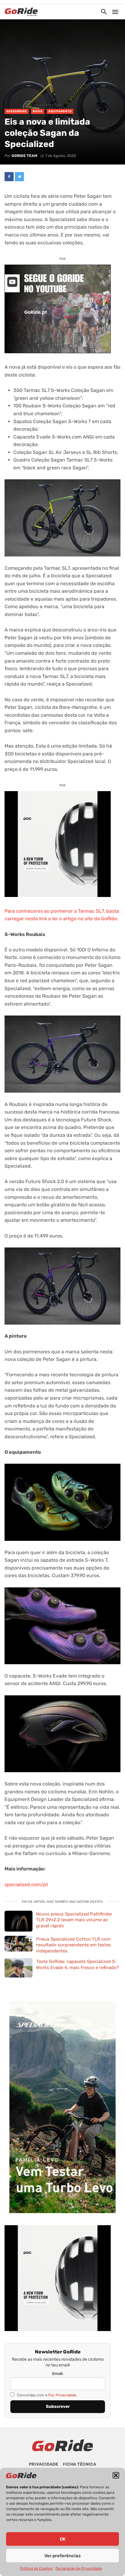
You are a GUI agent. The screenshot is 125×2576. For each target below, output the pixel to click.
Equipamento (60, 111)
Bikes (38, 111)
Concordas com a (47, 2395)
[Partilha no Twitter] (19, 177)
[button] (116, 2475)
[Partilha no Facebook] (9, 177)
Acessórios (17, 111)
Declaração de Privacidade (79, 2568)
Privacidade (44, 2464)
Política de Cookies (36, 2568)
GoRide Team (24, 156)
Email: (58, 2374)
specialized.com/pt (26, 1885)
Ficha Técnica (79, 2464)
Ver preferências (62, 2556)
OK (63, 2539)
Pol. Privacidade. (63, 2395)
